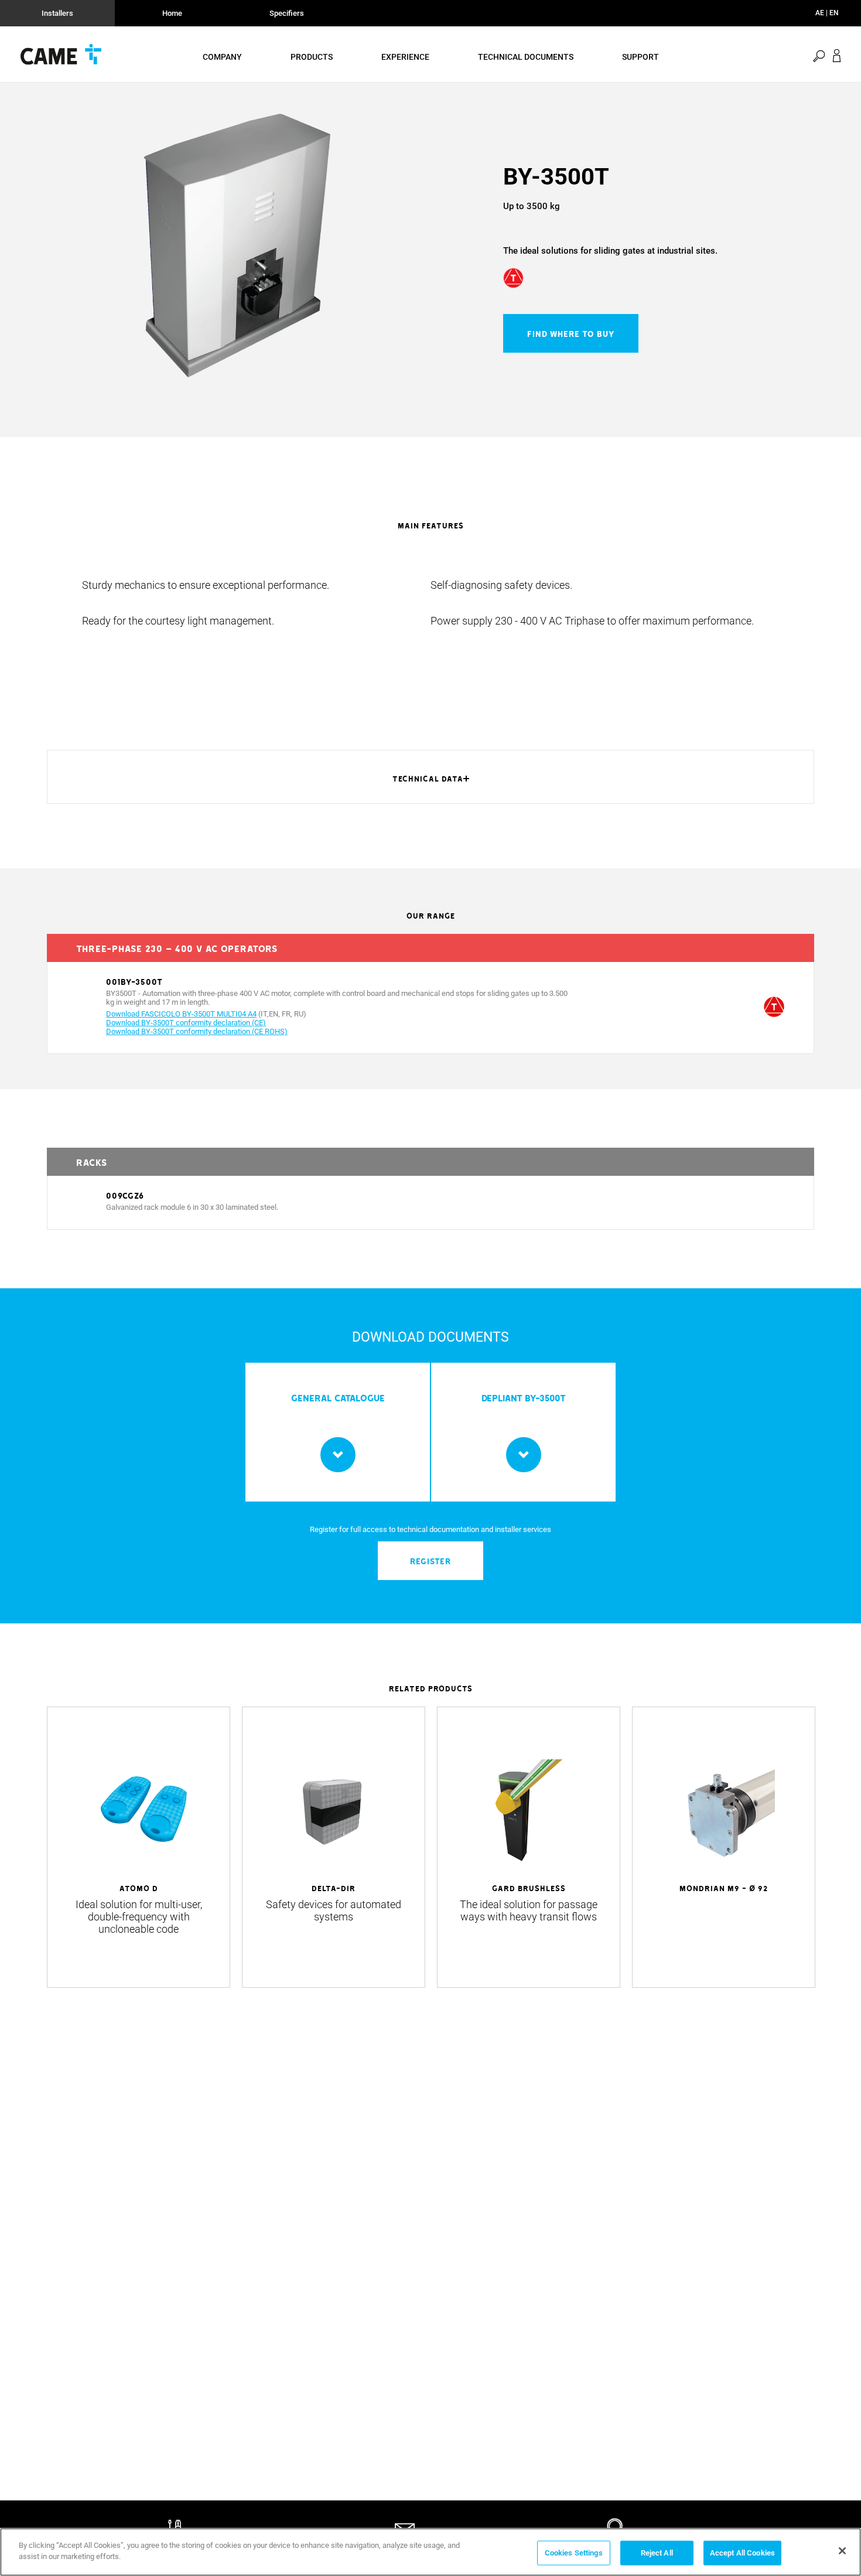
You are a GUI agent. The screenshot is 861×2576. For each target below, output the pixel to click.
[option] (237, 245)
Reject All (657, 2553)
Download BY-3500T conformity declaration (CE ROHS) (197, 1031)
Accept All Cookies (742, 2553)
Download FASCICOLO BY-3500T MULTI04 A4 (181, 1014)
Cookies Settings (574, 2553)
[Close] (842, 2551)
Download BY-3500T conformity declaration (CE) (186, 1023)
